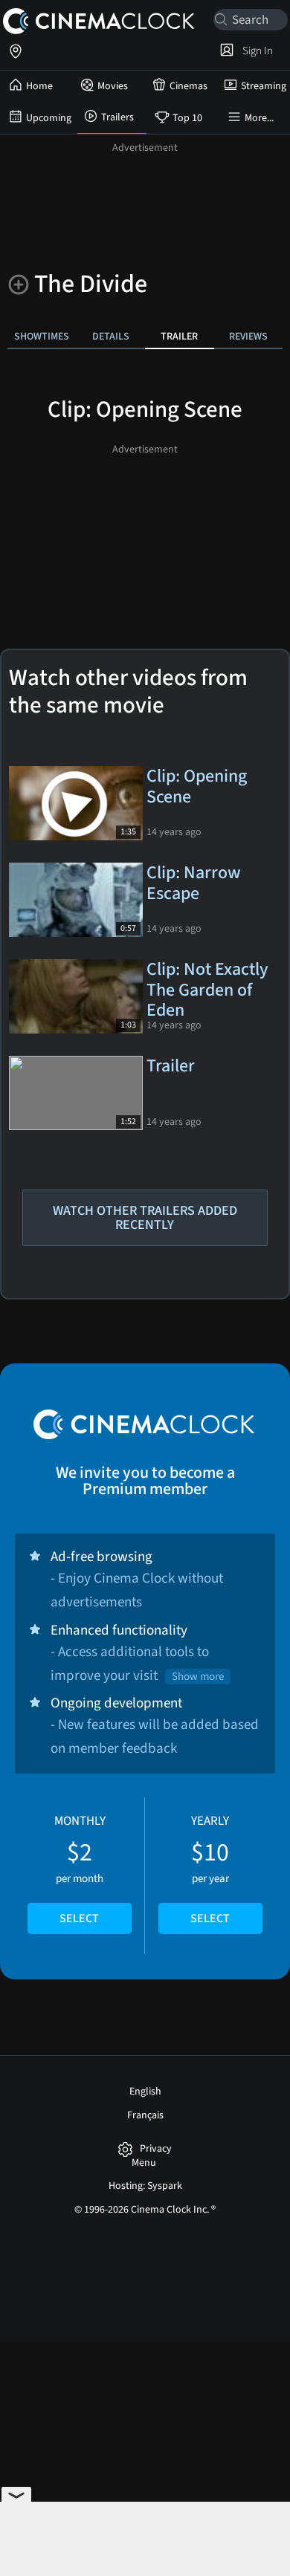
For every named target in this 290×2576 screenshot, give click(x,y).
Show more (198, 1677)
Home (39, 86)
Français (145, 2115)
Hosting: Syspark (145, 2186)
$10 (210, 1869)
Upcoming (49, 118)
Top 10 (187, 118)
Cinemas (188, 86)
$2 (80, 1869)
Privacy (156, 2149)
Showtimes (42, 336)
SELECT (79, 1918)
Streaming (264, 86)
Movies (113, 86)
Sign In (255, 51)
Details (111, 336)
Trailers (117, 117)
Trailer (179, 336)
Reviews (248, 336)
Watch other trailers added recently (145, 1218)
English (145, 2092)
